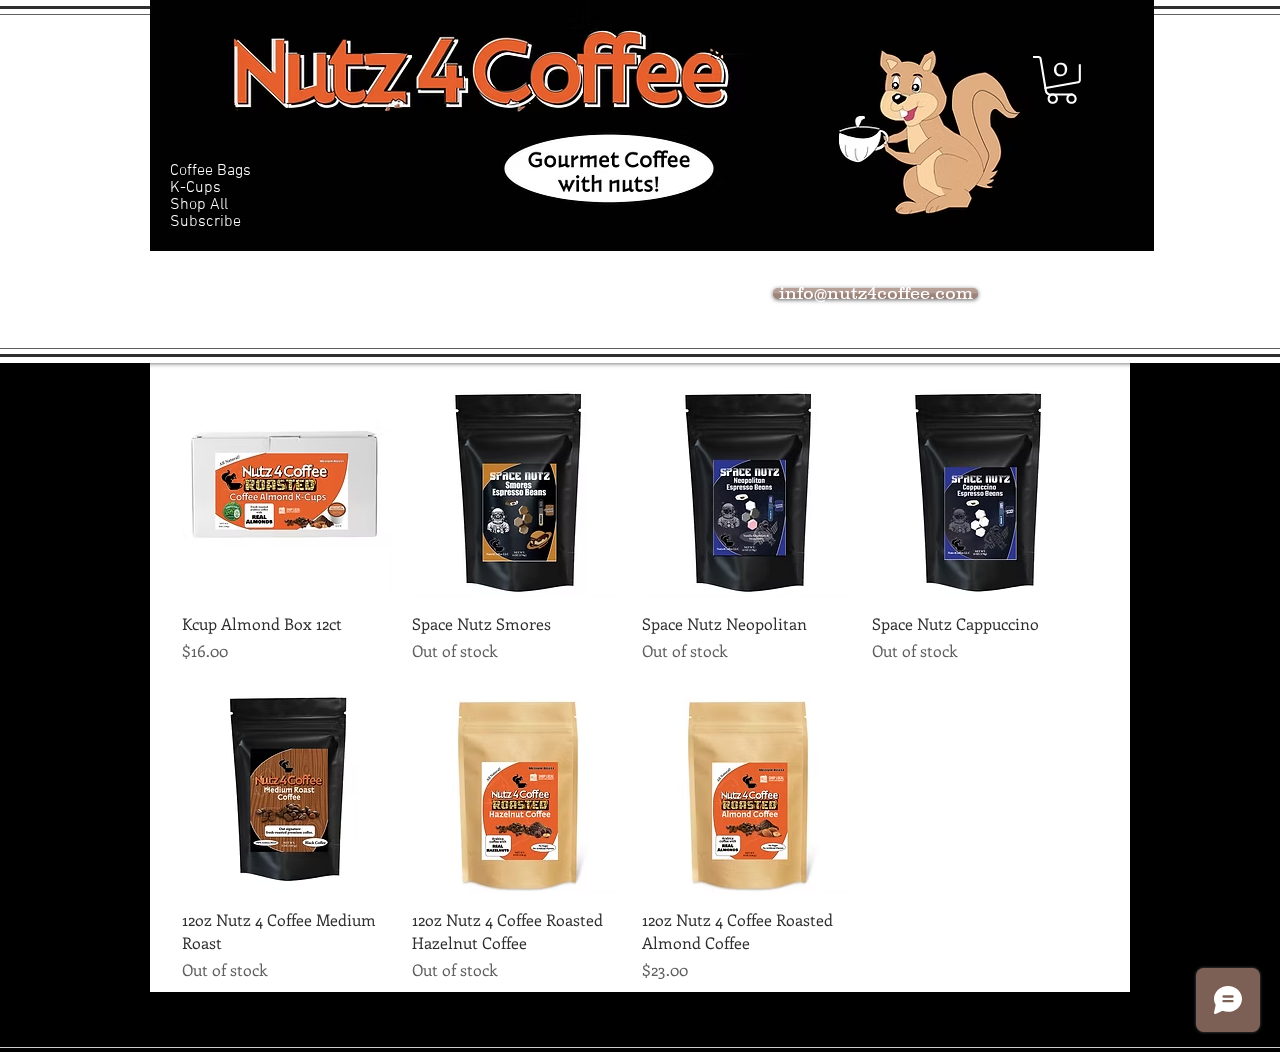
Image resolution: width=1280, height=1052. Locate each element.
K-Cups (195, 188)
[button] (1061, 80)
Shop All (199, 205)
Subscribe (205, 222)
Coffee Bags (210, 171)
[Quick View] (287, 492)
